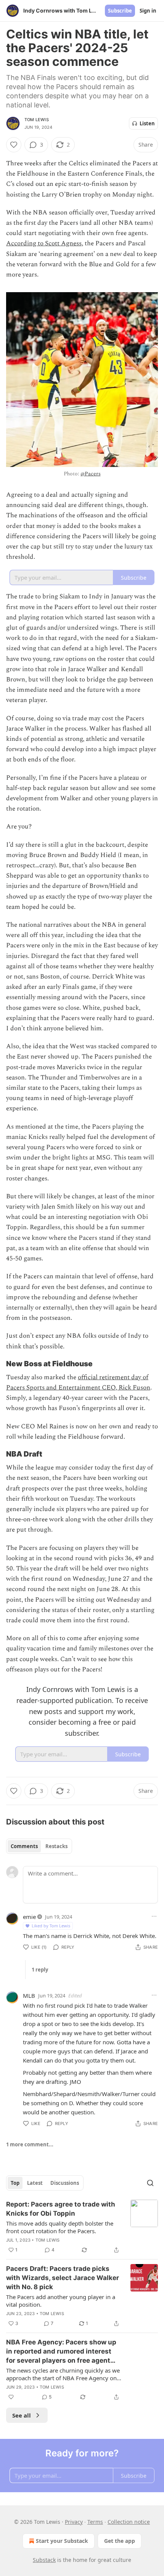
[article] (82, 2227)
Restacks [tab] (56, 1846)
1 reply (40, 1970)
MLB (29, 1996)
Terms (95, 2522)
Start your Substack (62, 2541)
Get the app (120, 2541)
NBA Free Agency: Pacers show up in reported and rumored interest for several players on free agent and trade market (61, 2352)
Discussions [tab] (65, 2183)
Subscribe (120, 11)
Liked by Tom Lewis (51, 1926)
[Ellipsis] (154, 1916)
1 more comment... (30, 2144)
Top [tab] (15, 2183)
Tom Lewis (37, 120)
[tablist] (39, 1846)
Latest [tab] (35, 2183)
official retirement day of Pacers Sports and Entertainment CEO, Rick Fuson (78, 1382)
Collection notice (129, 2522)
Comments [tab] (24, 1846)
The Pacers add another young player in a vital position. (61, 2301)
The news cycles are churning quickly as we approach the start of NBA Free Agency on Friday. (63, 2374)
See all (22, 2415)
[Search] (150, 2183)
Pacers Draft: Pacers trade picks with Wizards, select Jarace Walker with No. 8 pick (63, 2278)
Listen (147, 123)
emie (29, 1917)
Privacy (74, 2522)
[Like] (14, 145)
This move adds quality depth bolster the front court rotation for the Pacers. (60, 2227)
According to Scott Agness (44, 243)
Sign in (148, 11)
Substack (44, 2560)
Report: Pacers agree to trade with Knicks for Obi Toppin (61, 2209)
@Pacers (90, 474)
